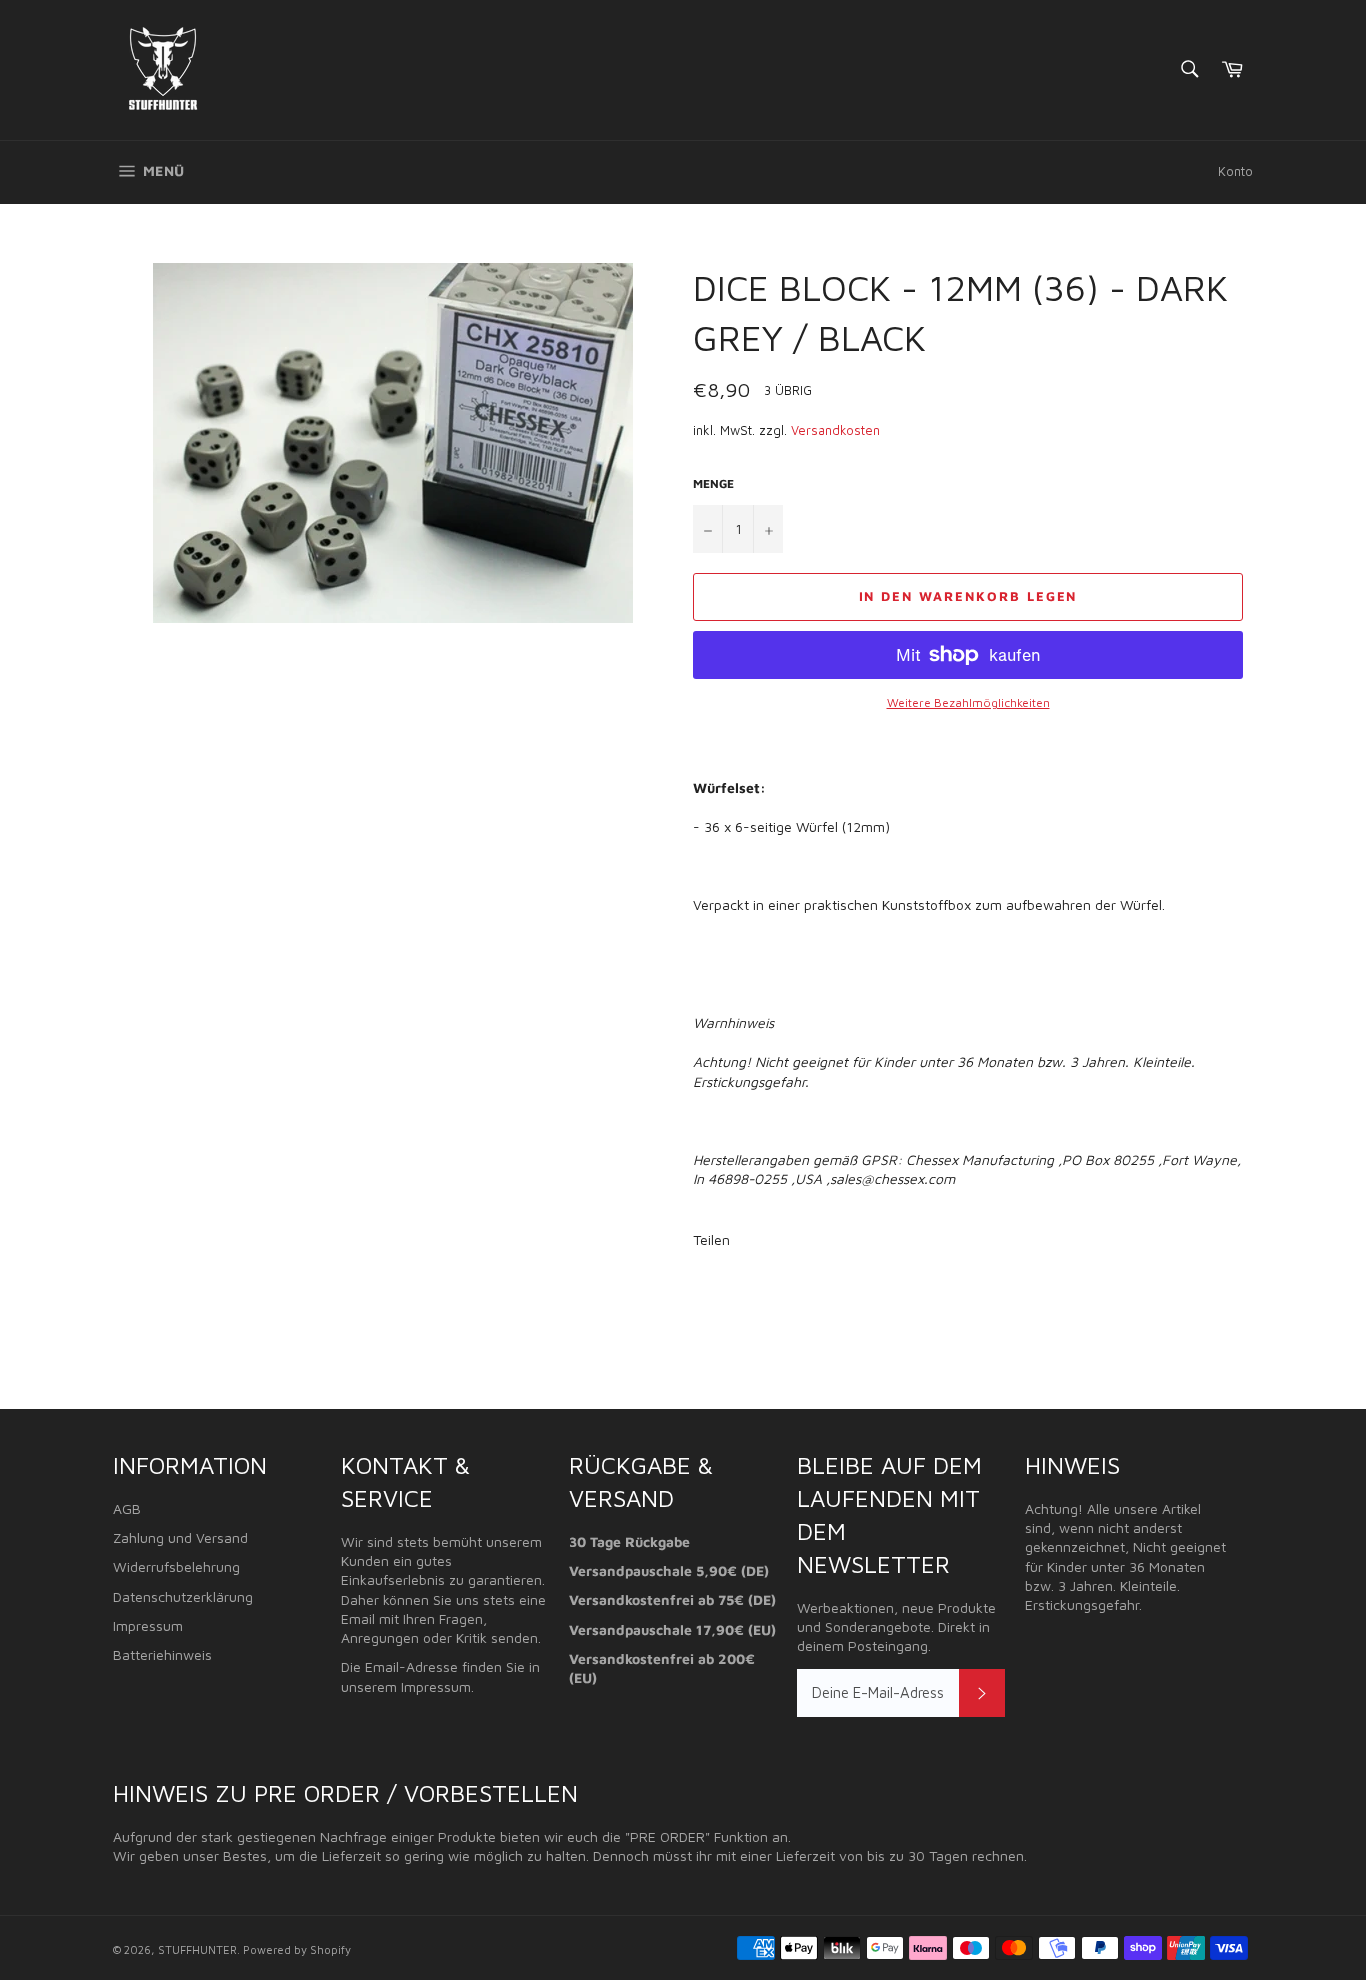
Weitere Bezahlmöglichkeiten (968, 702)
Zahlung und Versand (180, 1537)
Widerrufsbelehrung (176, 1566)
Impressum (148, 1625)
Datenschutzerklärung (183, 1596)
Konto (1235, 171)
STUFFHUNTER (197, 1949)
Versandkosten (835, 430)
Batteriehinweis (162, 1654)
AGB (127, 1508)
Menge (713, 483)
